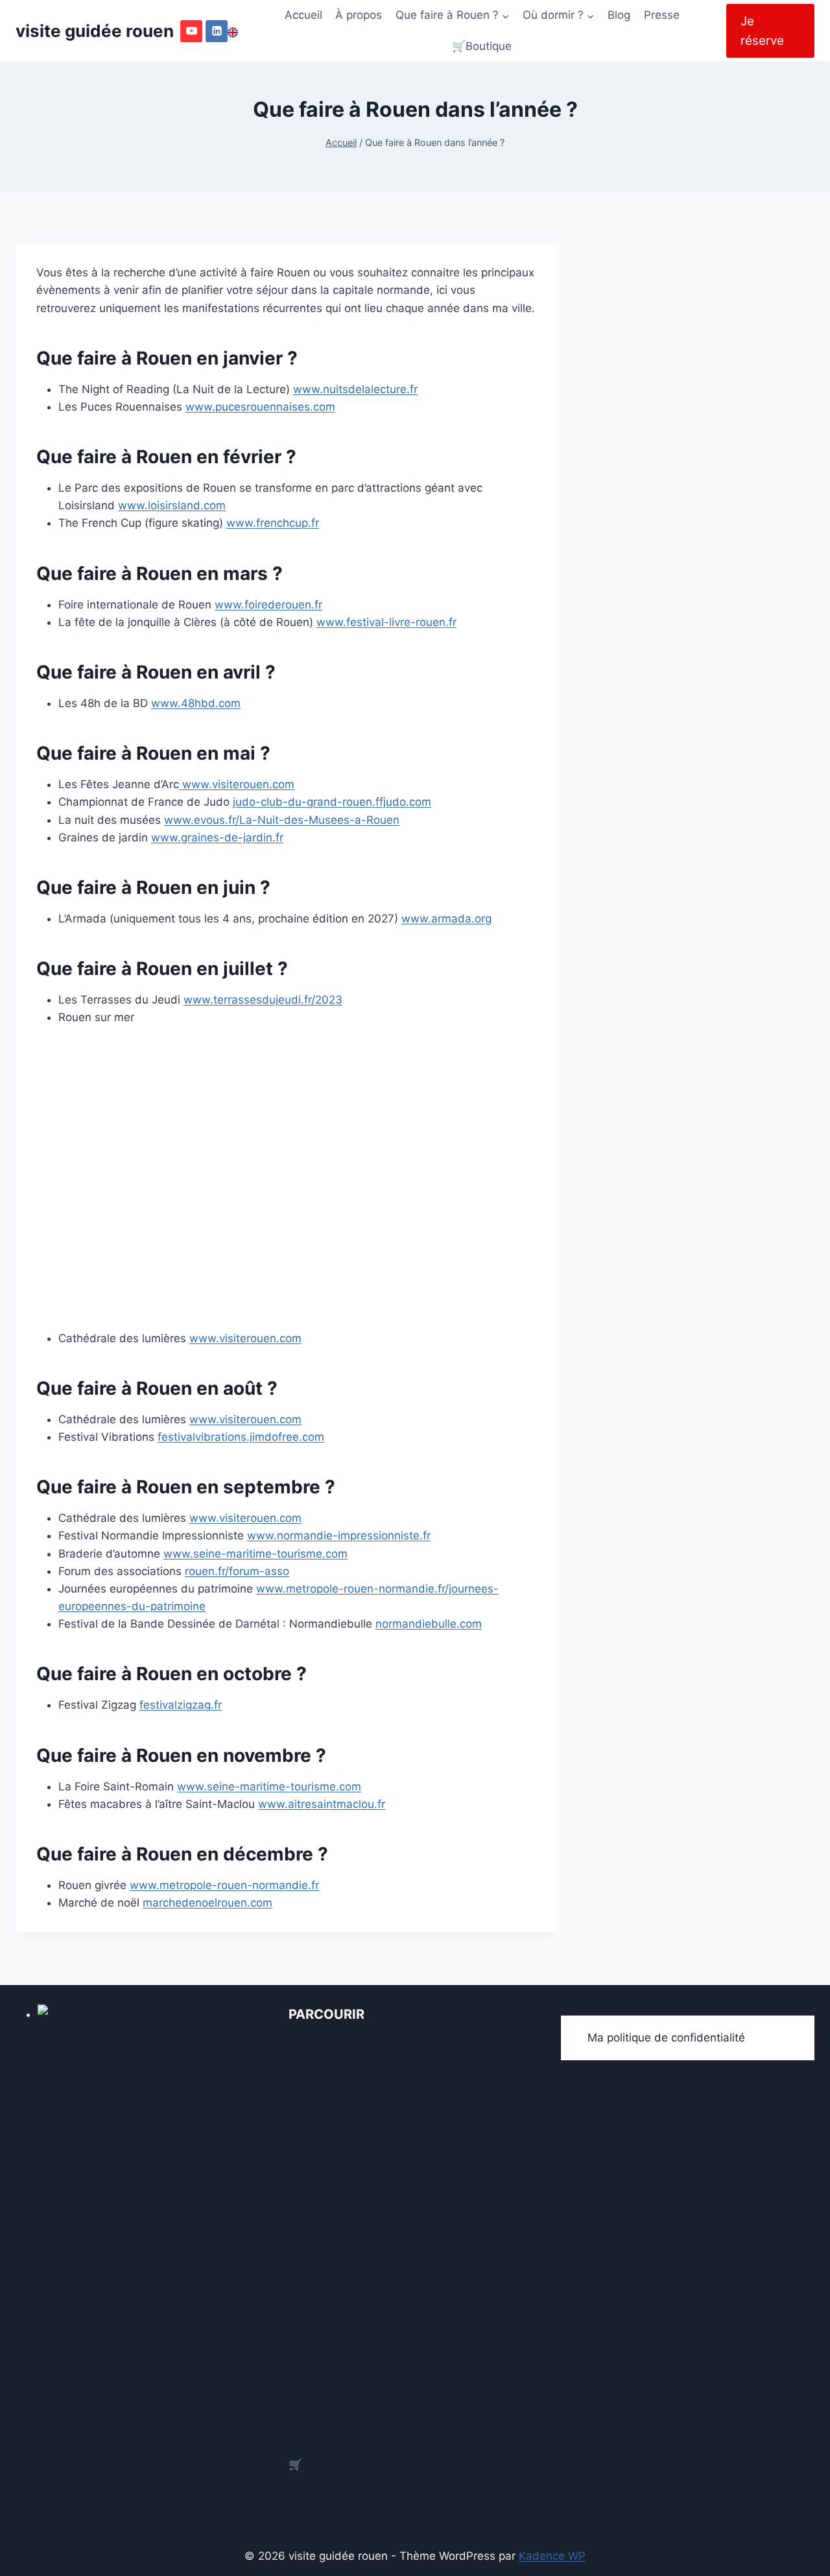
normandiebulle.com (429, 1624)
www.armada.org (446, 919)
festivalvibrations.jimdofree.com (241, 1437)
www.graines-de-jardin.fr (217, 837)
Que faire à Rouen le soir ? (368, 2237)
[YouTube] (191, 31)
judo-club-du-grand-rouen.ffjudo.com (332, 802)
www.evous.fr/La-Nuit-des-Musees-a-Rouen (282, 820)
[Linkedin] (217, 31)
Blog (619, 15)
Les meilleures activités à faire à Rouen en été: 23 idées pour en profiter (410, 2139)
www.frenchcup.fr (273, 523)
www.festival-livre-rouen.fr (386, 622)
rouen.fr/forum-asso (237, 1571)
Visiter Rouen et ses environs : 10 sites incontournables (400, 2292)
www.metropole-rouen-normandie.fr (224, 1885)
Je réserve (762, 31)
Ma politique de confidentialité (666, 2038)
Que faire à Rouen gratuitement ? (386, 2193)
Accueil (303, 15)
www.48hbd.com (196, 703)
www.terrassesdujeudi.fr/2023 (263, 1000)
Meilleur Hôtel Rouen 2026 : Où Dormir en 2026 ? (408, 2383)
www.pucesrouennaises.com (260, 407)
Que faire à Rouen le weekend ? (383, 2171)
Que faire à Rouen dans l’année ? (385, 2107)
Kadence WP (552, 2556)
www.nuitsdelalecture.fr (355, 389)
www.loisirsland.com (172, 505)
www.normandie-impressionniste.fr (339, 1535)
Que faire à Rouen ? (340, 2085)
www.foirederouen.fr (268, 605)
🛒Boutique (482, 46)
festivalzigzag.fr (181, 1705)
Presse (662, 15)
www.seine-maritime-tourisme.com (255, 1554)
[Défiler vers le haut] (797, 2558)
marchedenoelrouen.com (207, 1903)
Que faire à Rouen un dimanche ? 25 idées (410, 2259)
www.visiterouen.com (237, 784)
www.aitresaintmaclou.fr (322, 1804)
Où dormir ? (319, 2351)
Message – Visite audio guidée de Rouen (406, 2323)
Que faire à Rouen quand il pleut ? (388, 2215)
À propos (359, 15)
